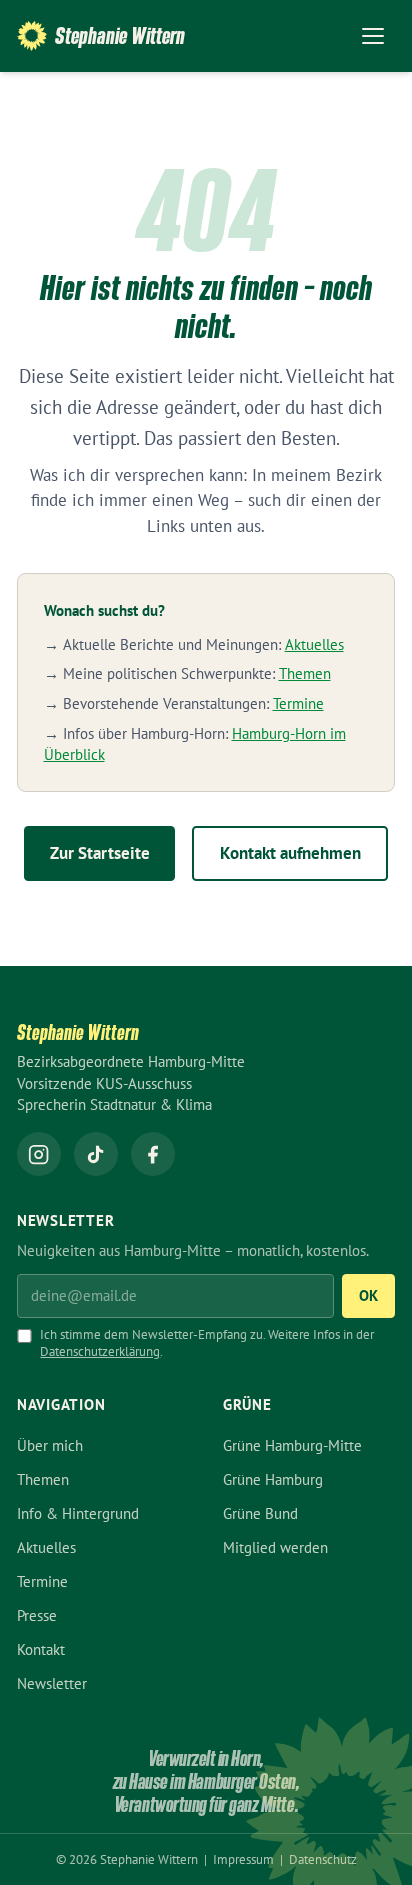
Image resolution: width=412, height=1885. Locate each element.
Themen (305, 673)
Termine (298, 703)
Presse (37, 1615)
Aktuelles (314, 644)
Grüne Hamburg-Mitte (292, 1445)
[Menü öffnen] (373, 36)
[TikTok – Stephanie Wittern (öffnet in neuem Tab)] (96, 1154)
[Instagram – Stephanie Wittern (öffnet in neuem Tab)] (39, 1154)
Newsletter (52, 1683)
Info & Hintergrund (78, 1513)
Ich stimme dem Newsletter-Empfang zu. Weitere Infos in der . (207, 1343)
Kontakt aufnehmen (290, 853)
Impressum (245, 1859)
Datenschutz (323, 1859)
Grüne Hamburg (273, 1479)
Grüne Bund (260, 1513)
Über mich (50, 1445)
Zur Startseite (100, 853)
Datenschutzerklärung (100, 1351)
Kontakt (41, 1649)
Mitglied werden (275, 1547)
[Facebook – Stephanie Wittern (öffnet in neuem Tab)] (153, 1154)
